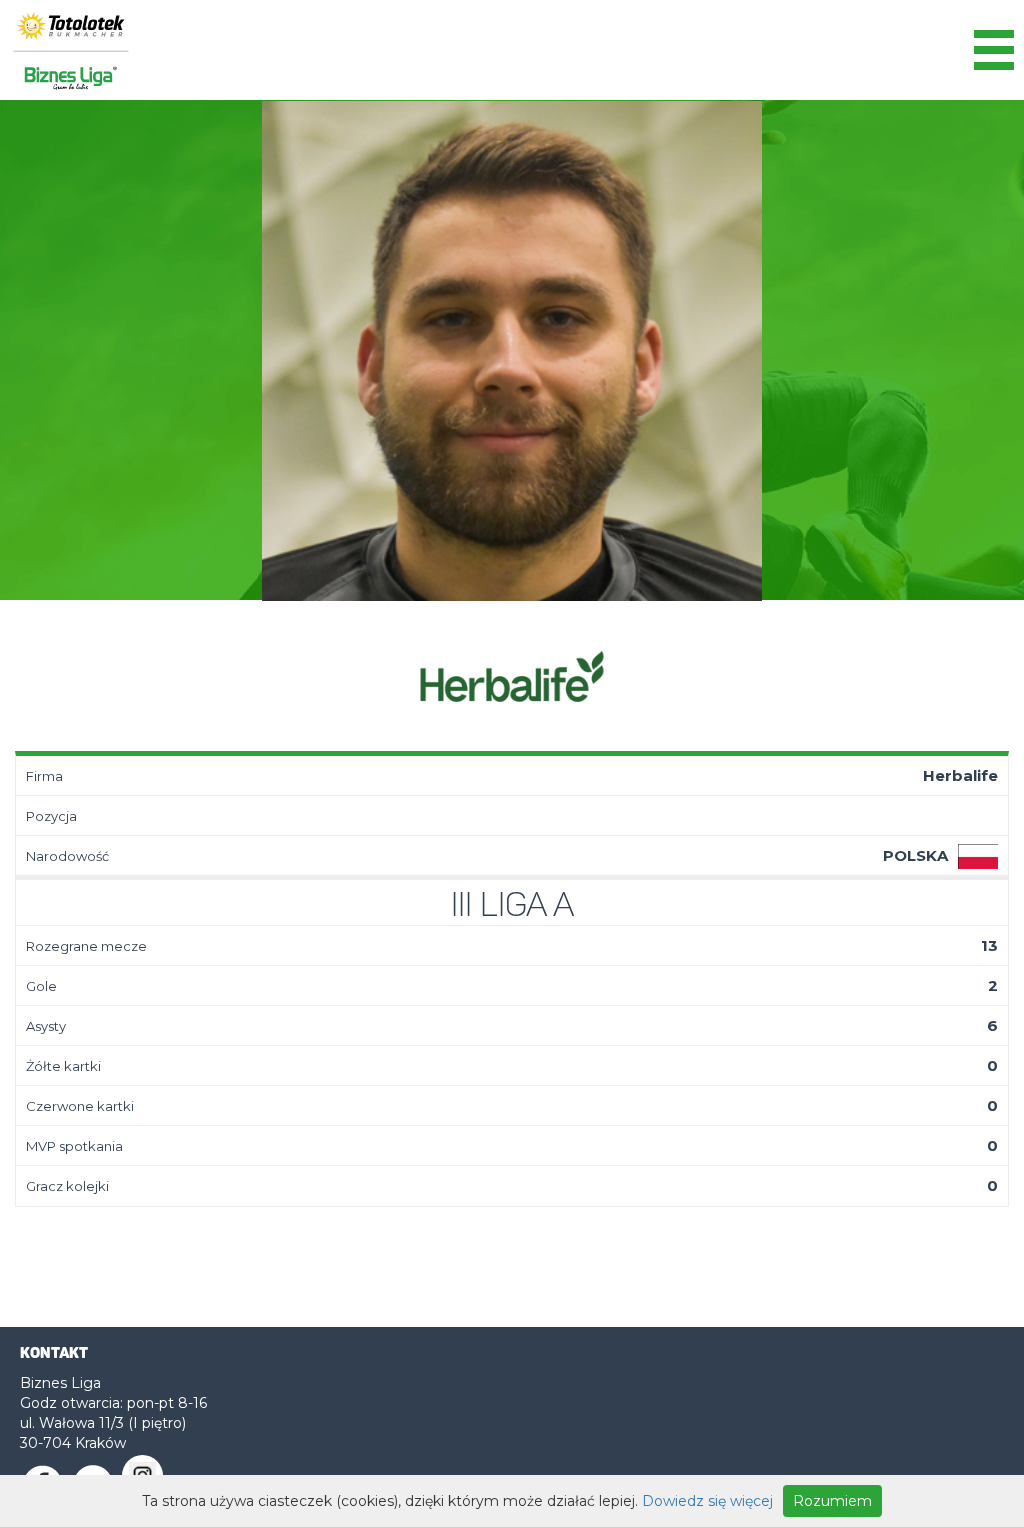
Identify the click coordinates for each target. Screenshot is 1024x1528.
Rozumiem (832, 1501)
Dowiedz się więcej (707, 1501)
